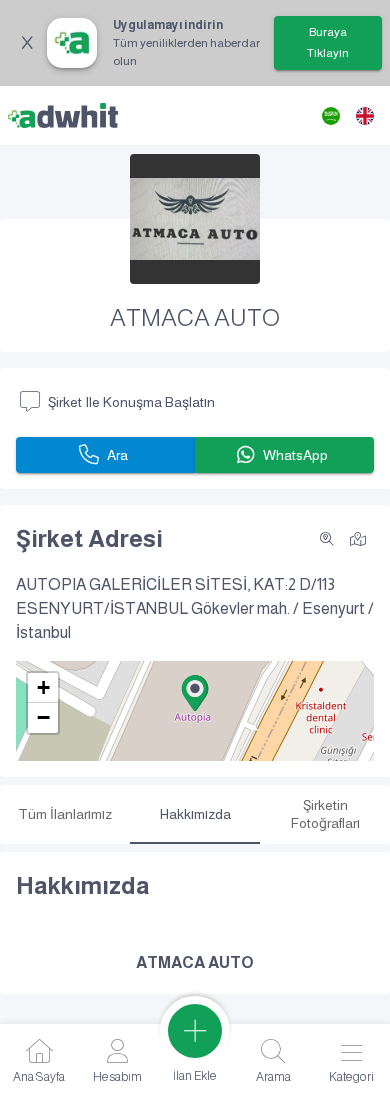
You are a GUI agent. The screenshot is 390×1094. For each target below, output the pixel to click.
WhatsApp (295, 455)
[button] (195, 693)
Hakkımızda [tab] (195, 814)
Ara (117, 455)
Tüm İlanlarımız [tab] (65, 814)
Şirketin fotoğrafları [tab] (325, 814)
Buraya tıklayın (328, 42)
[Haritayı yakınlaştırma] (327, 539)
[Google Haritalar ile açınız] (358, 537)
